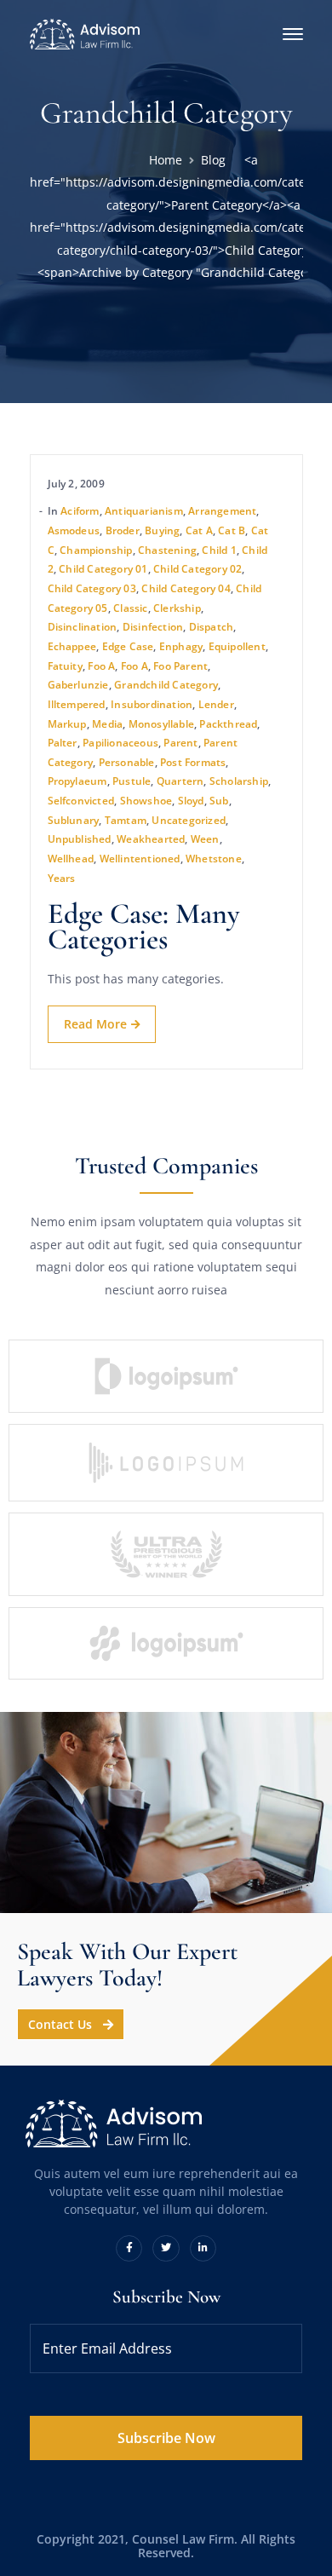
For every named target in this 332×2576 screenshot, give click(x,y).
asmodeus (74, 530)
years (62, 878)
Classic (130, 608)
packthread (228, 724)
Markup (67, 724)
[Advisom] (85, 33)
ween (205, 839)
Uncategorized (189, 820)
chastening (167, 550)
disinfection (153, 627)
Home (166, 160)
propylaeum (77, 781)
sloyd (191, 801)
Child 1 (219, 550)
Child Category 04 (186, 588)
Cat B (232, 530)
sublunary (74, 820)
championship (96, 550)
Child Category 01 (103, 569)
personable (127, 762)
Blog (213, 160)
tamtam (126, 820)
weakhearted (151, 839)
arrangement (222, 511)
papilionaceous (120, 743)
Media (107, 724)
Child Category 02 (197, 569)
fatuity (65, 666)
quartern (180, 781)
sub (219, 801)
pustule (132, 781)
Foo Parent (180, 666)
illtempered (77, 704)
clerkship (177, 608)
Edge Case (128, 646)
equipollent (237, 646)
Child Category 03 (92, 588)
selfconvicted (81, 801)
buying (162, 530)
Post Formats (193, 762)
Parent (180, 743)
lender (216, 704)
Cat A (199, 530)
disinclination (83, 627)
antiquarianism (144, 511)
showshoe (146, 801)
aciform (80, 511)
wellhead (71, 859)
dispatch (212, 627)
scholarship (239, 781)
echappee (72, 646)
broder (123, 530)
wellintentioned (140, 859)
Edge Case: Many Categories (144, 927)
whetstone (214, 859)
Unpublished (80, 839)
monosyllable (161, 724)
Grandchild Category (166, 685)
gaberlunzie (78, 685)
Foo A (101, 666)
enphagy (181, 646)
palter (63, 743)
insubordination (152, 704)
